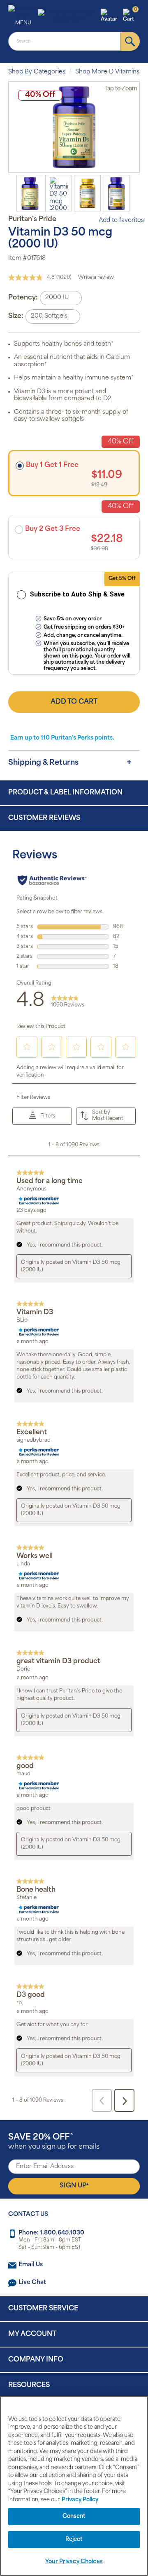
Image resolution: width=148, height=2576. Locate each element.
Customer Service (43, 2309)
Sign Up (74, 2186)
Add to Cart (74, 702)
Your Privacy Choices (74, 2562)
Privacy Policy (80, 2500)
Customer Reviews (44, 818)
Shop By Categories (37, 72)
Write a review (96, 278)
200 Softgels (49, 316)
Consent (74, 2516)
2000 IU (57, 298)
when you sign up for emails (54, 2142)
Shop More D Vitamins (107, 72)
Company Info (36, 2360)
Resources (29, 2385)
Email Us (31, 2265)
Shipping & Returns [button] (43, 763)
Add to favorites (121, 220)
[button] (111, 16)
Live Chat (32, 2283)
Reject (74, 2539)
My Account (32, 2334)
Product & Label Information (65, 793)
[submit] (130, 41)
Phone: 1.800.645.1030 (51, 2233)
